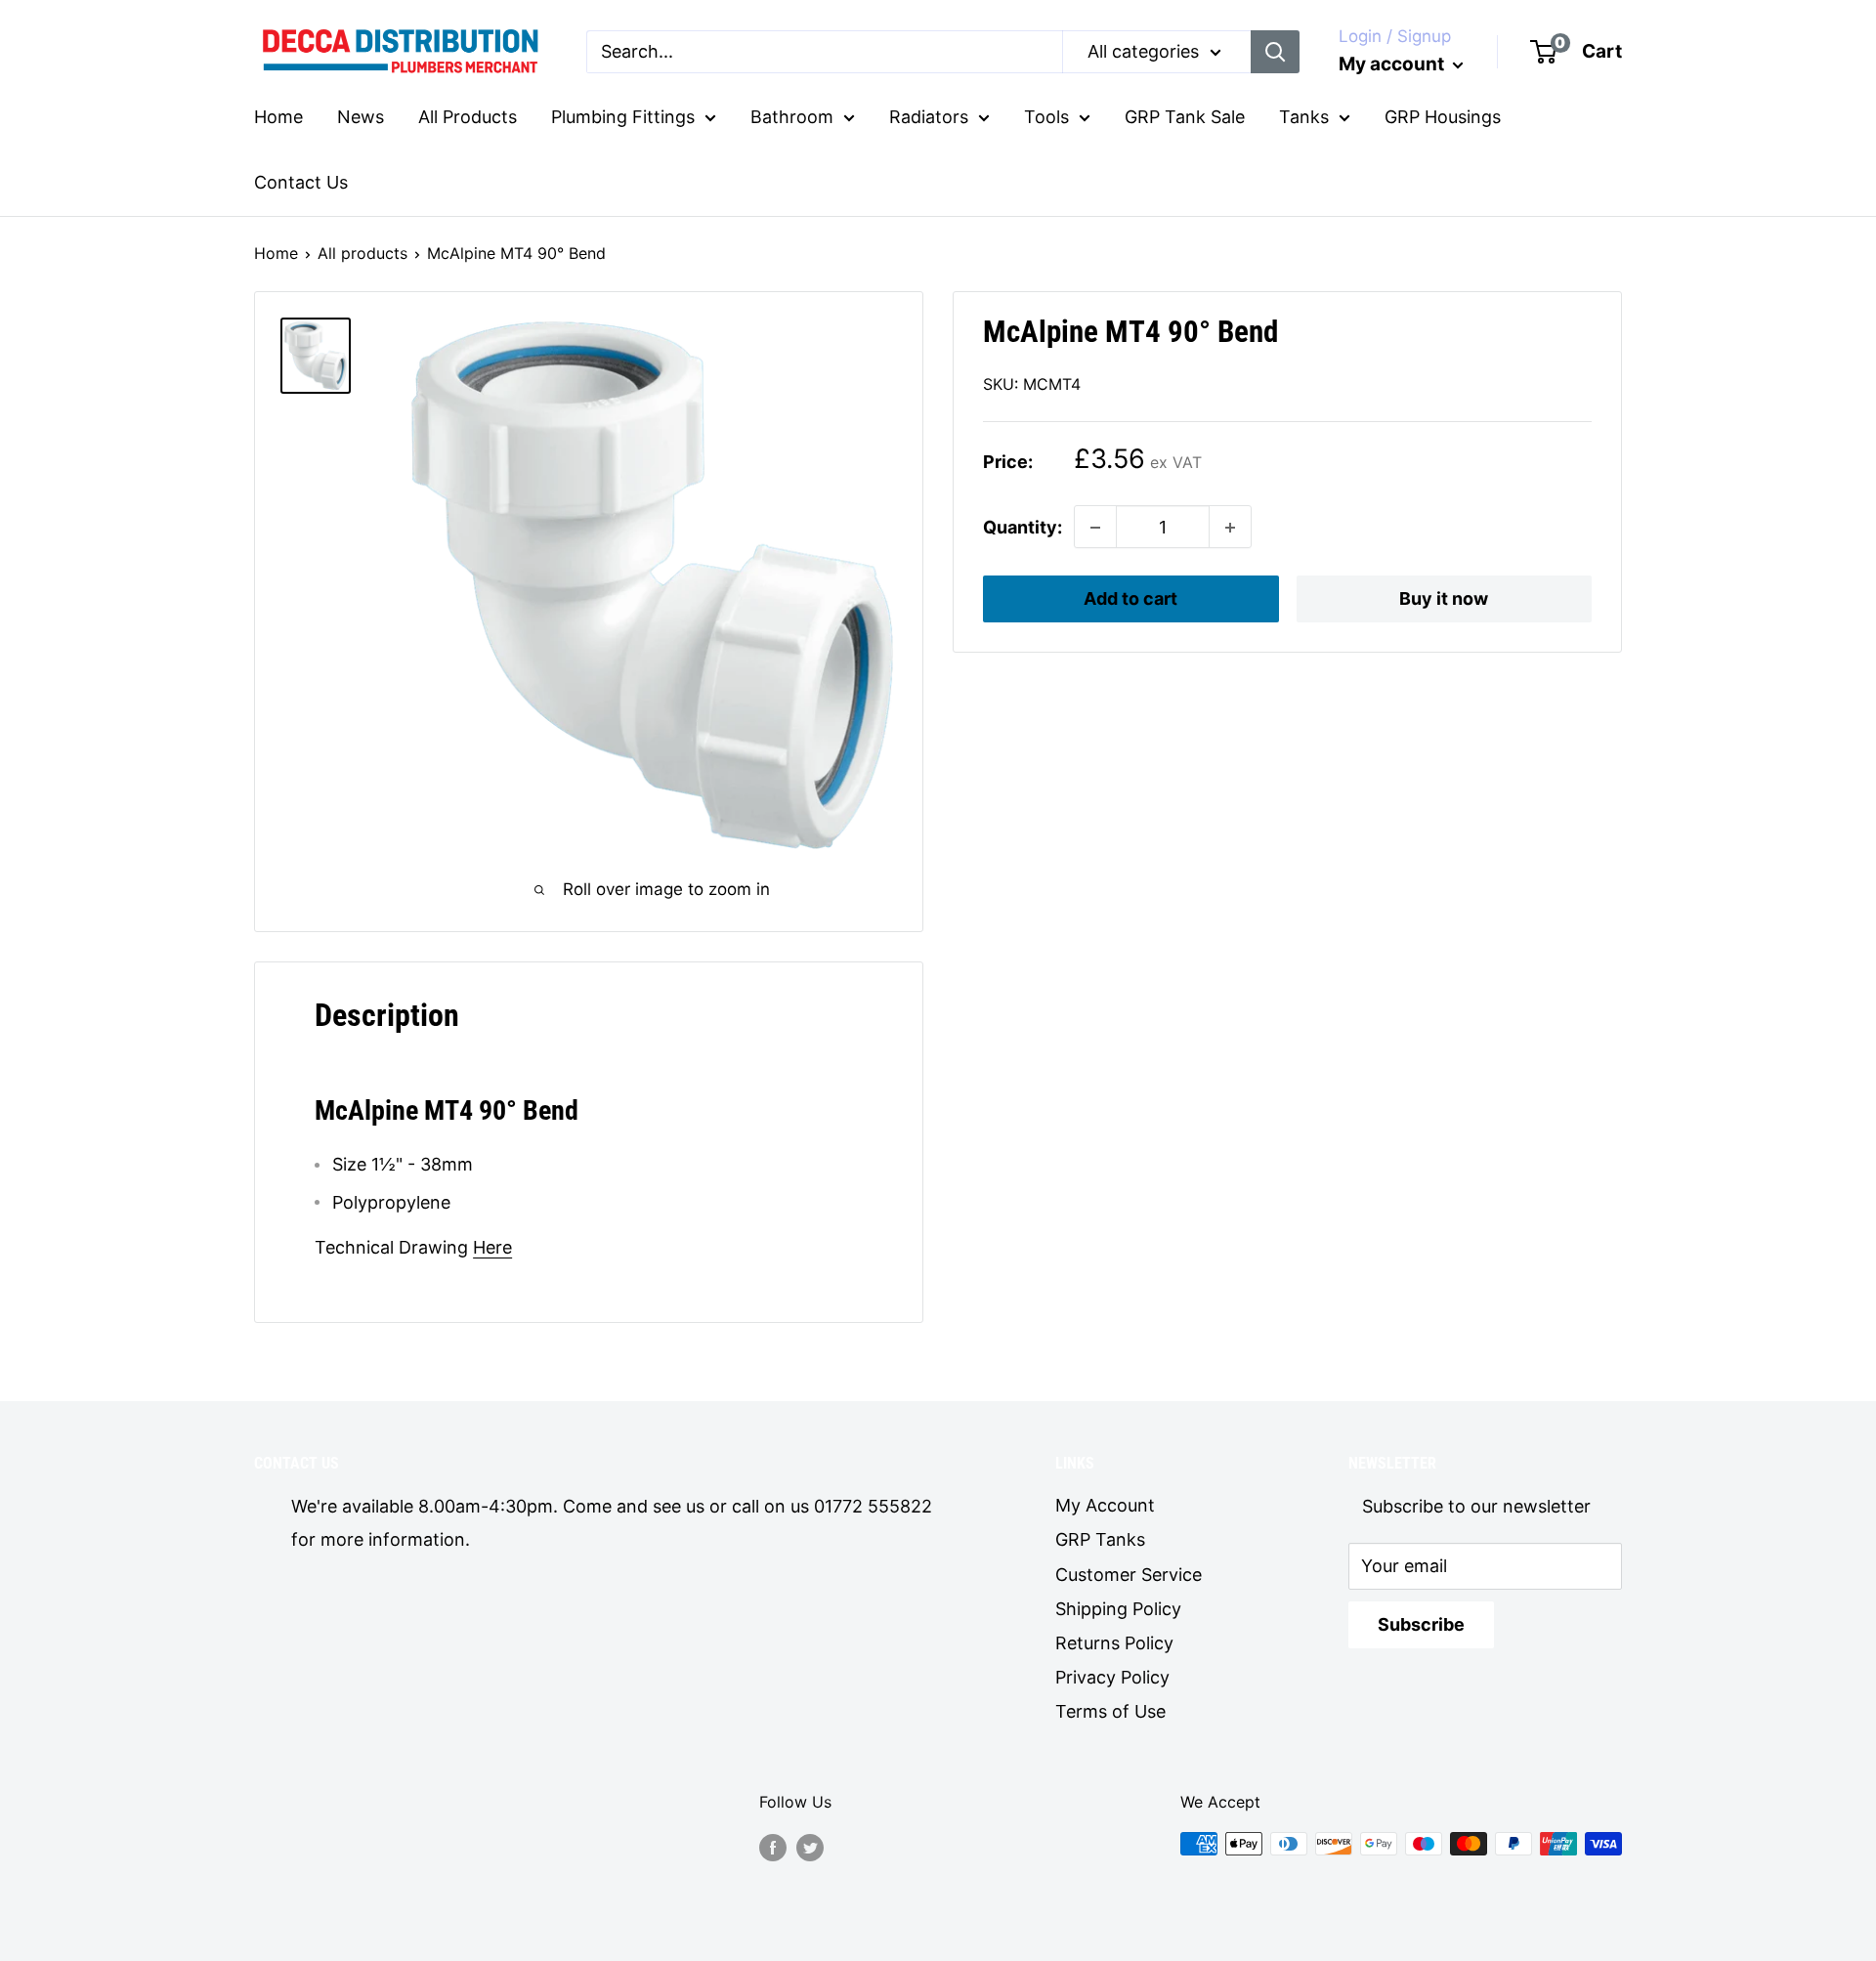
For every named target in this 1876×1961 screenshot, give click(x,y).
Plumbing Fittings (623, 117)
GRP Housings (1443, 117)
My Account (1105, 1505)
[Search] (1275, 52)
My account (1393, 64)
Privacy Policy (1112, 1677)
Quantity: (1023, 527)
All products (362, 253)
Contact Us (301, 182)
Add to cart (1130, 599)
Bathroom (792, 117)
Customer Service (1129, 1575)
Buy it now (1444, 599)
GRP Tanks (1100, 1539)
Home (278, 117)
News (361, 117)
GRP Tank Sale (1185, 117)
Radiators (929, 117)
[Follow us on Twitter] (810, 1847)
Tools (1046, 117)
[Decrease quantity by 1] (1095, 528)
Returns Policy (1114, 1643)
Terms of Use (1110, 1711)
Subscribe (1421, 1624)
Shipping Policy (1118, 1609)
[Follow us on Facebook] (773, 1847)
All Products (468, 117)
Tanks (1304, 117)
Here (492, 1247)
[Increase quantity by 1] (1230, 528)
